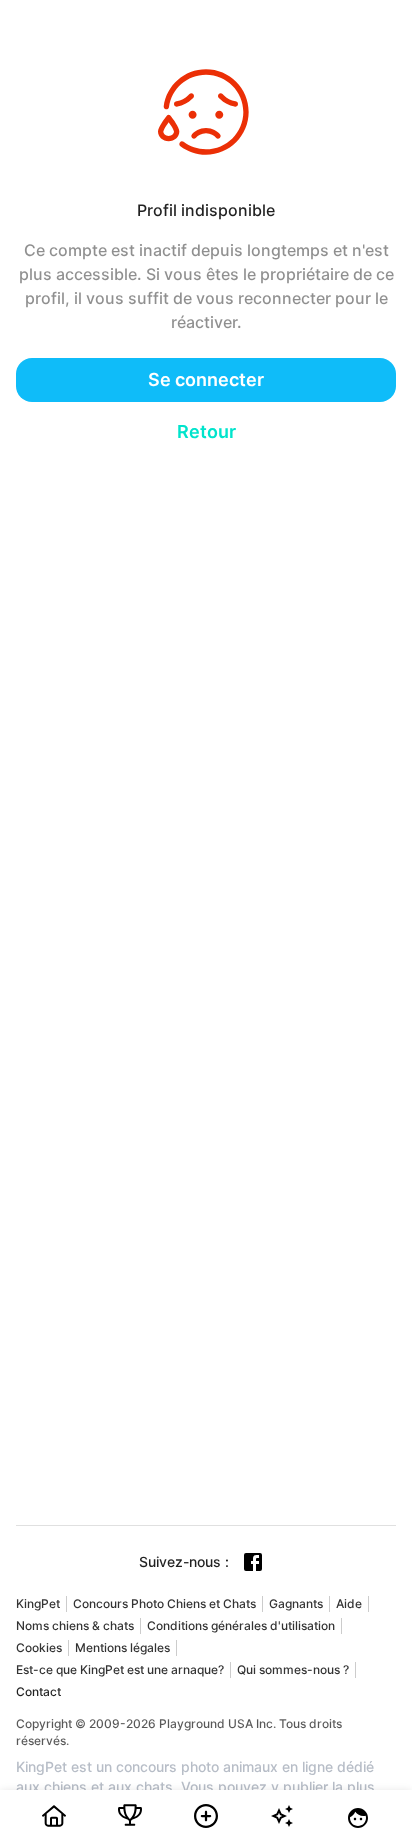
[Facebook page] (253, 1562)
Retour (206, 431)
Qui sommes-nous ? (293, 1669)
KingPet (38, 1603)
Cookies (39, 1647)
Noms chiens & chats (75, 1625)
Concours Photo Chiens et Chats (164, 1603)
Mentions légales (122, 1647)
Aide (349, 1603)
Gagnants (296, 1603)
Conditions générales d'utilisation (241, 1625)
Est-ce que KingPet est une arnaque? (120, 1669)
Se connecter (206, 379)
